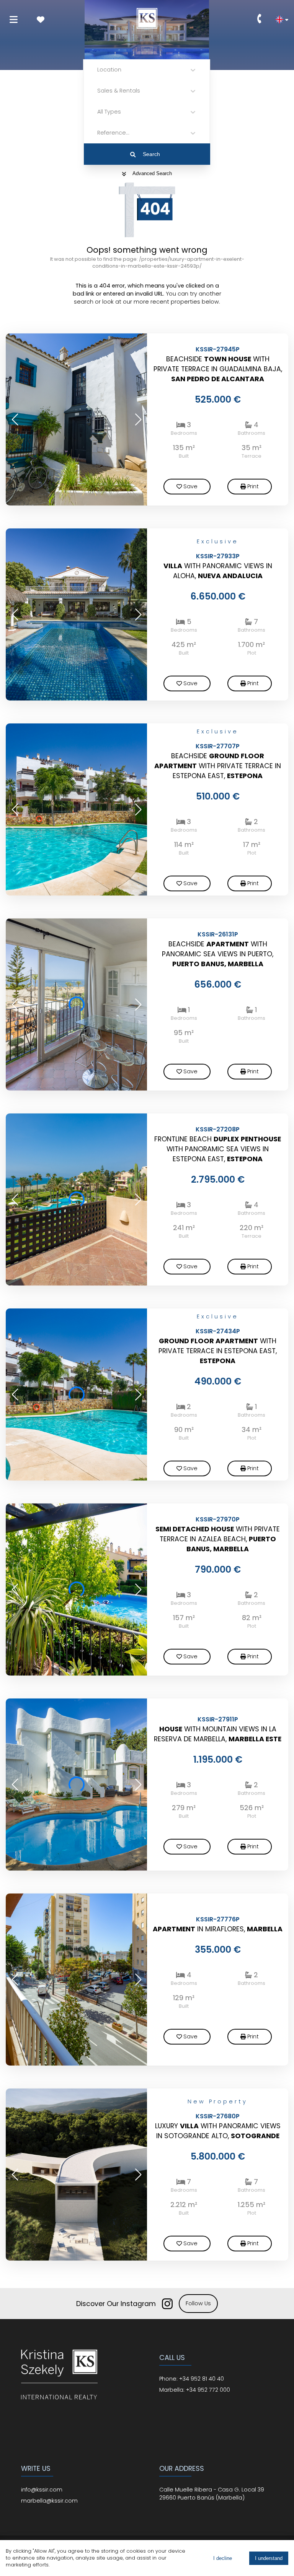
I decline (223, 2558)
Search (151, 154)
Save (190, 486)
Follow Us (198, 2303)
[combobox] (98, 70)
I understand (269, 2558)
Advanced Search (152, 173)
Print (253, 486)
